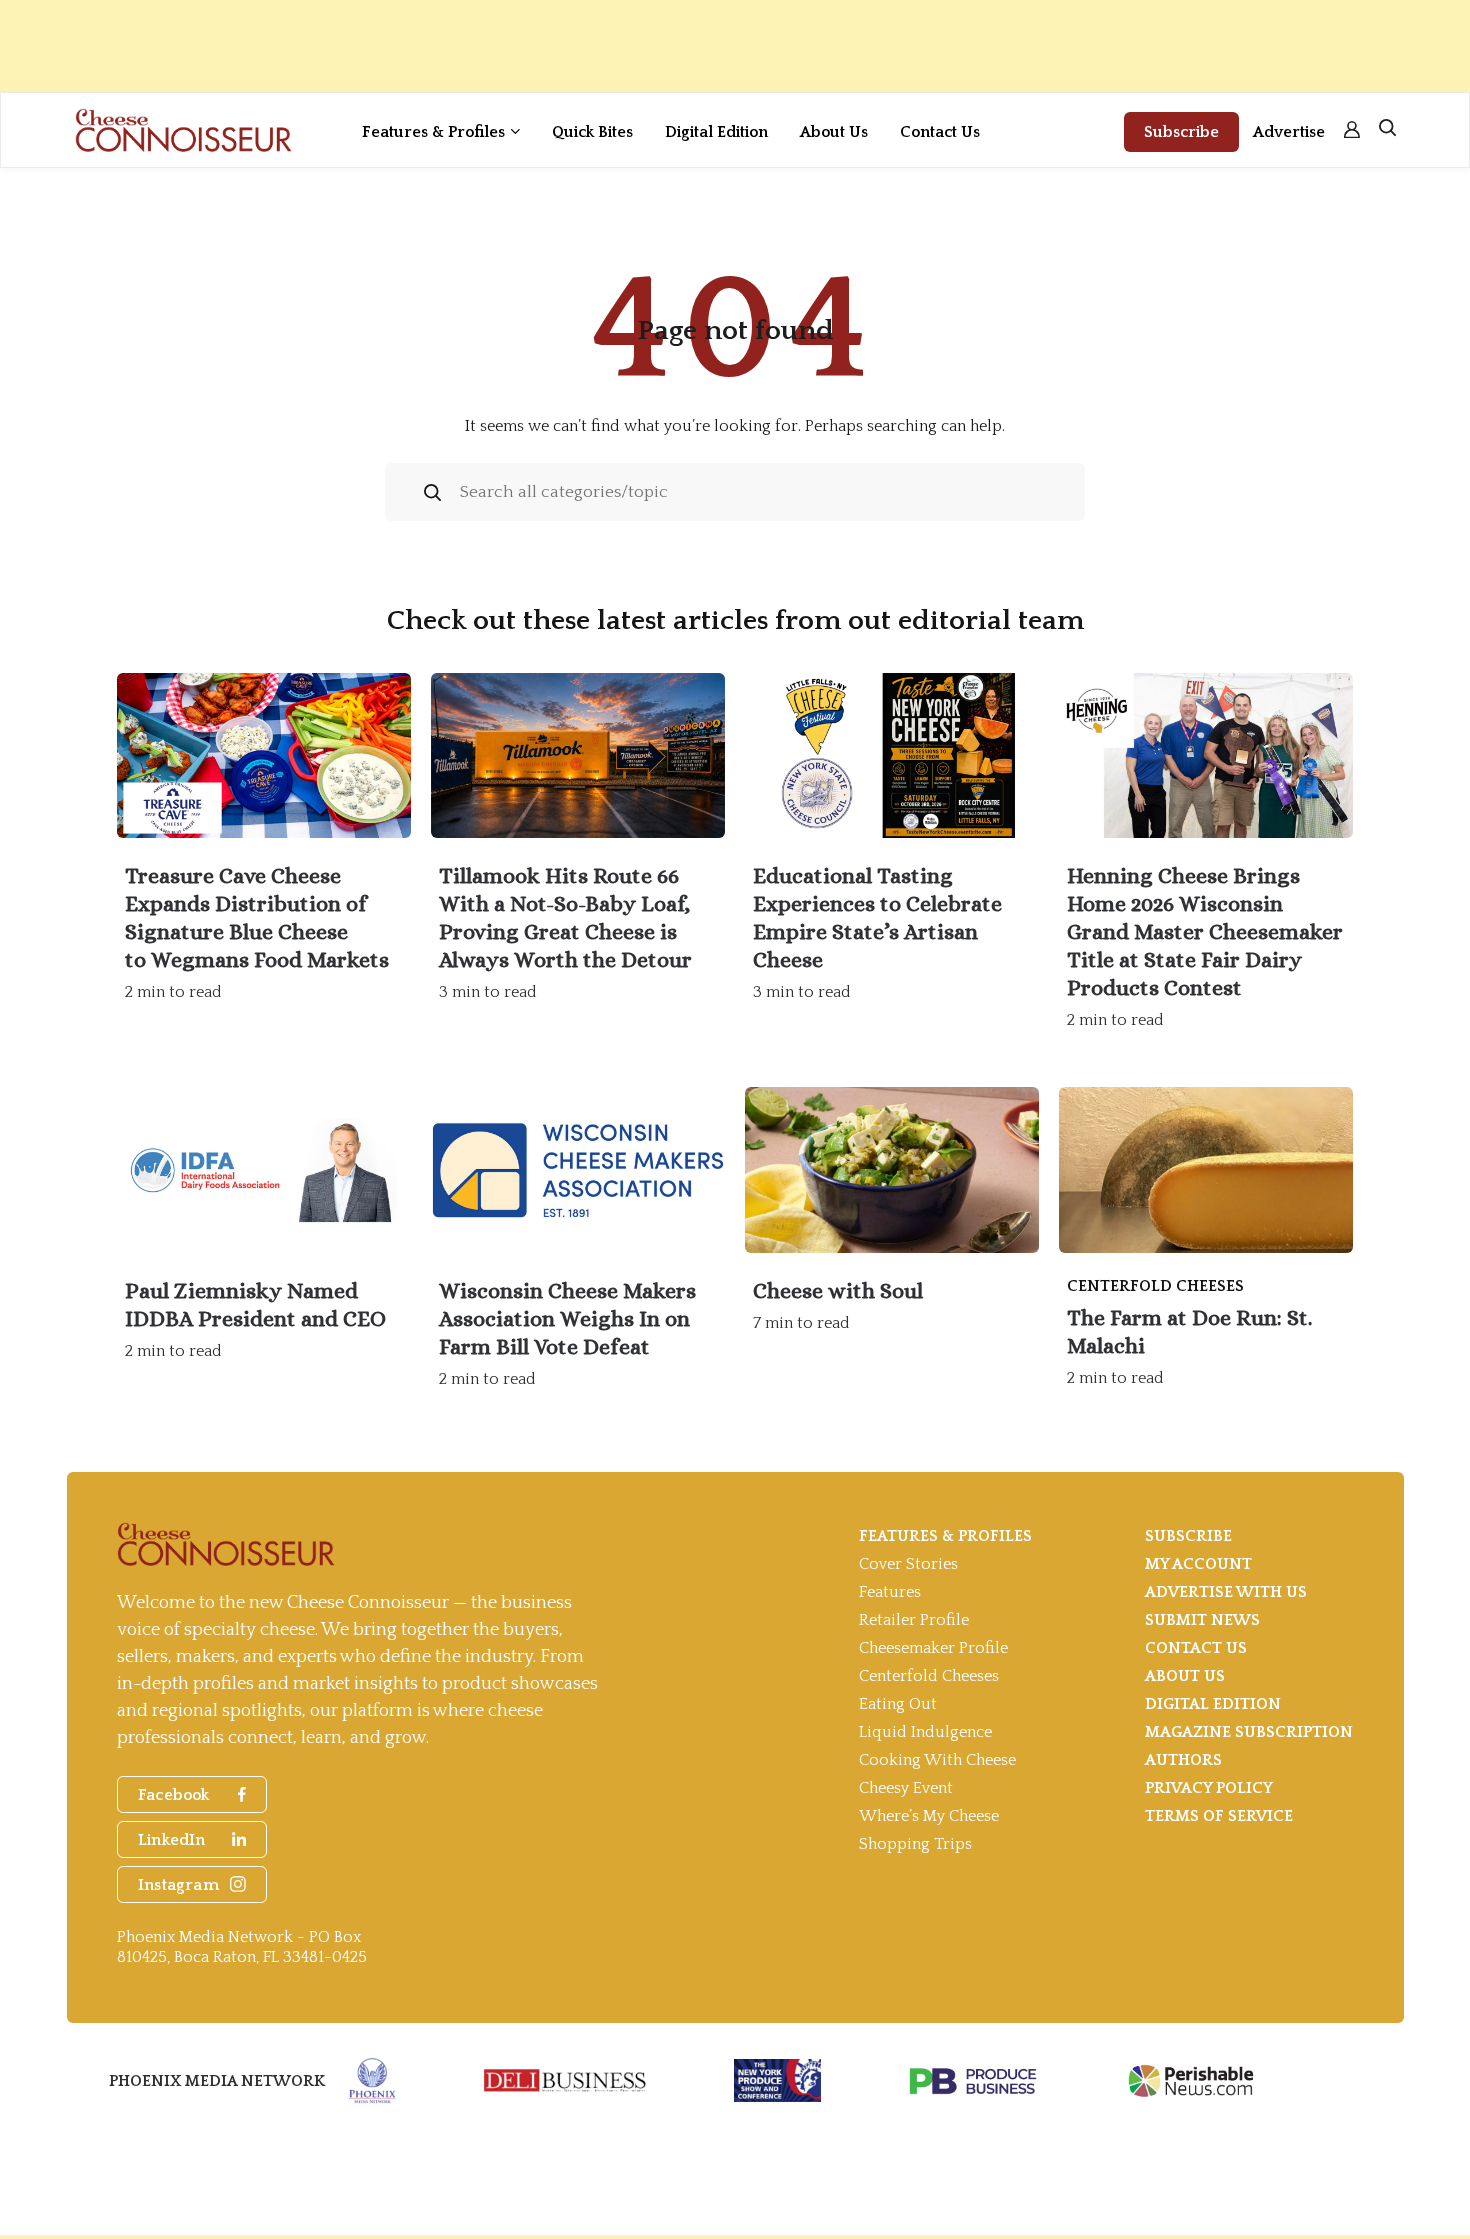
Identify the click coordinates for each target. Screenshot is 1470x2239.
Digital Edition (716, 132)
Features (890, 1592)
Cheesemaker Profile (933, 1648)
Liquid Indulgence (925, 1732)
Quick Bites (592, 132)
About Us (834, 132)
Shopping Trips (915, 1844)
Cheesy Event (906, 1788)
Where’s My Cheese (929, 1816)
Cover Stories (908, 1564)
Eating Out (898, 1704)
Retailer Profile (914, 1620)
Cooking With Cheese (937, 1760)
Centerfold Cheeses (929, 1676)
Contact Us (940, 132)
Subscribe (1181, 132)
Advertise (1289, 132)
